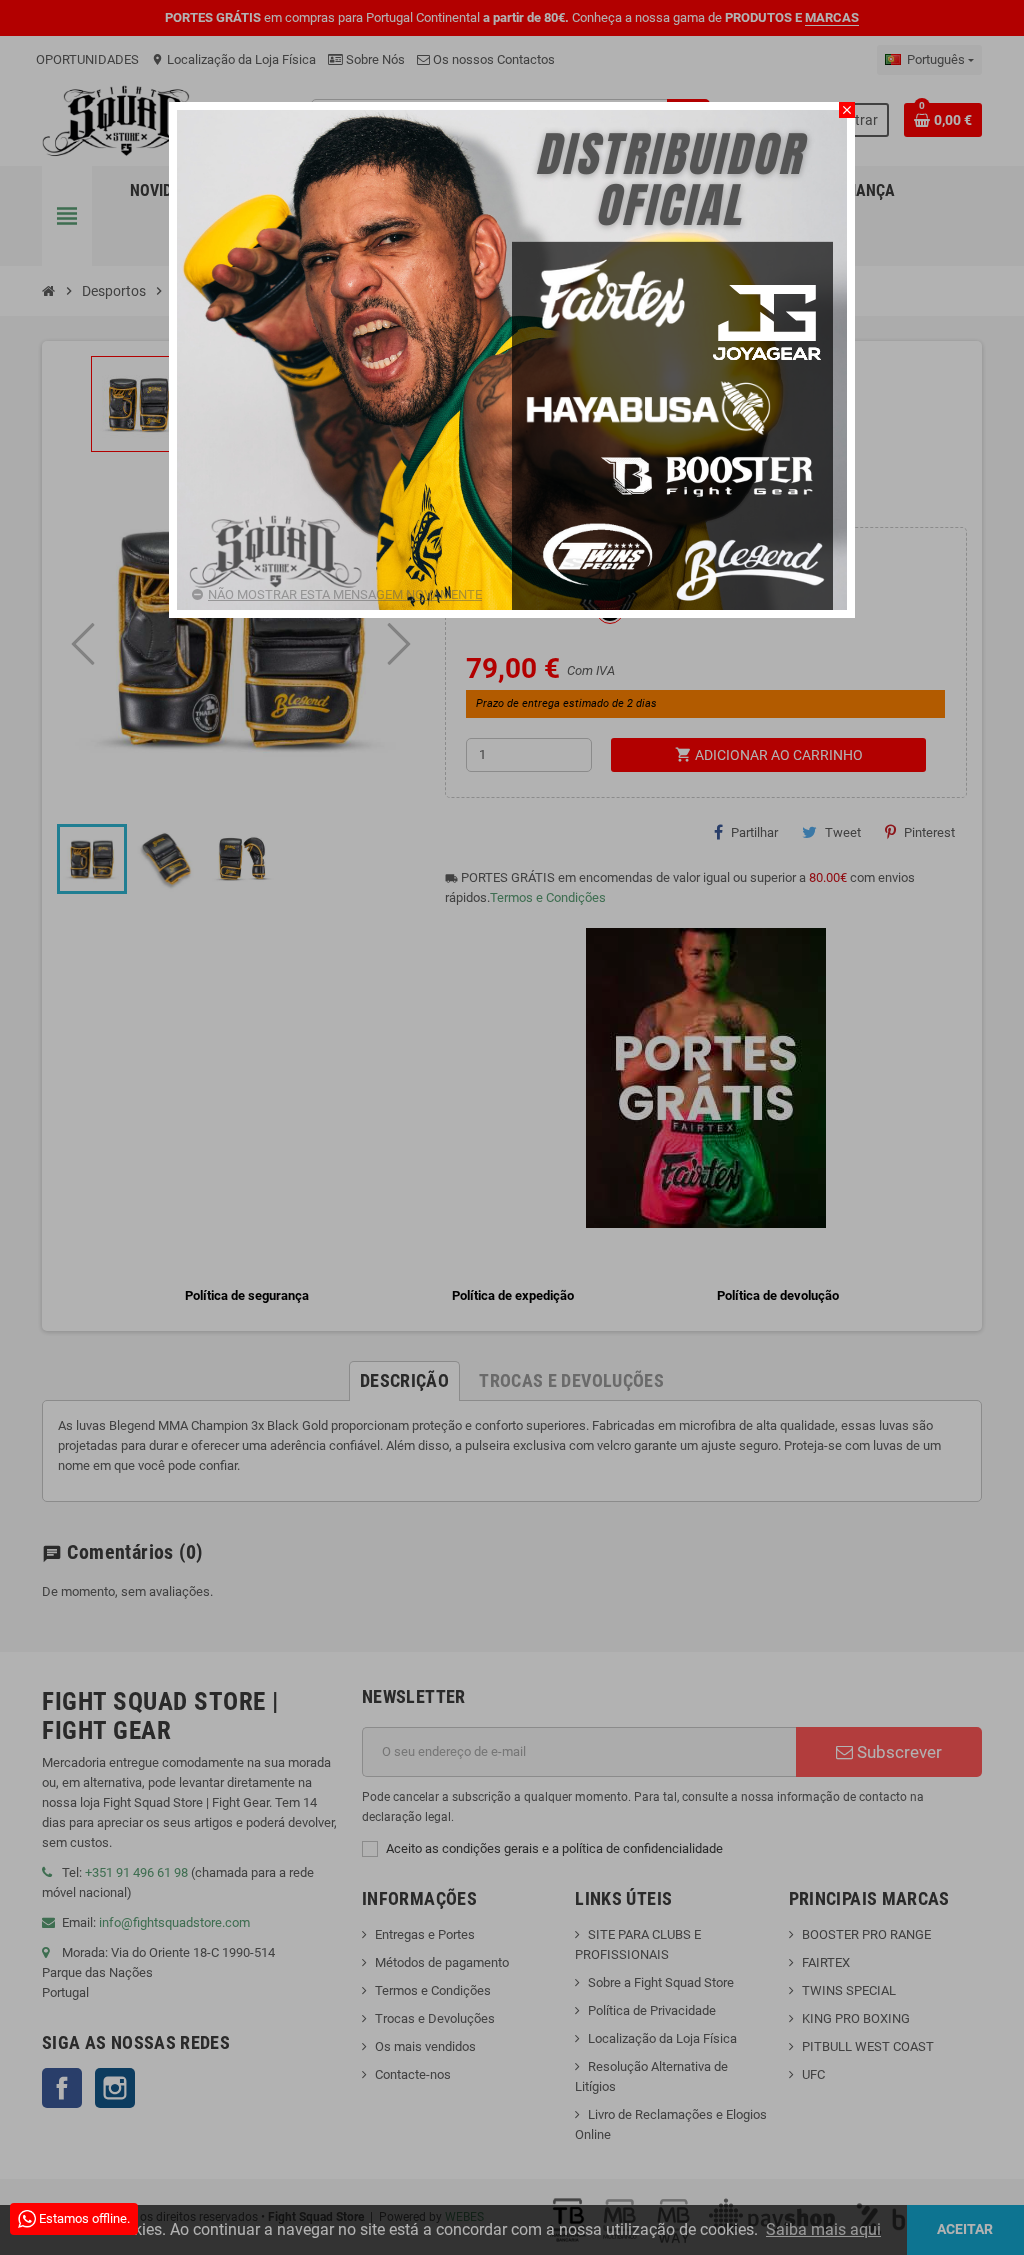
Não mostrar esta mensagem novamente (345, 594)
